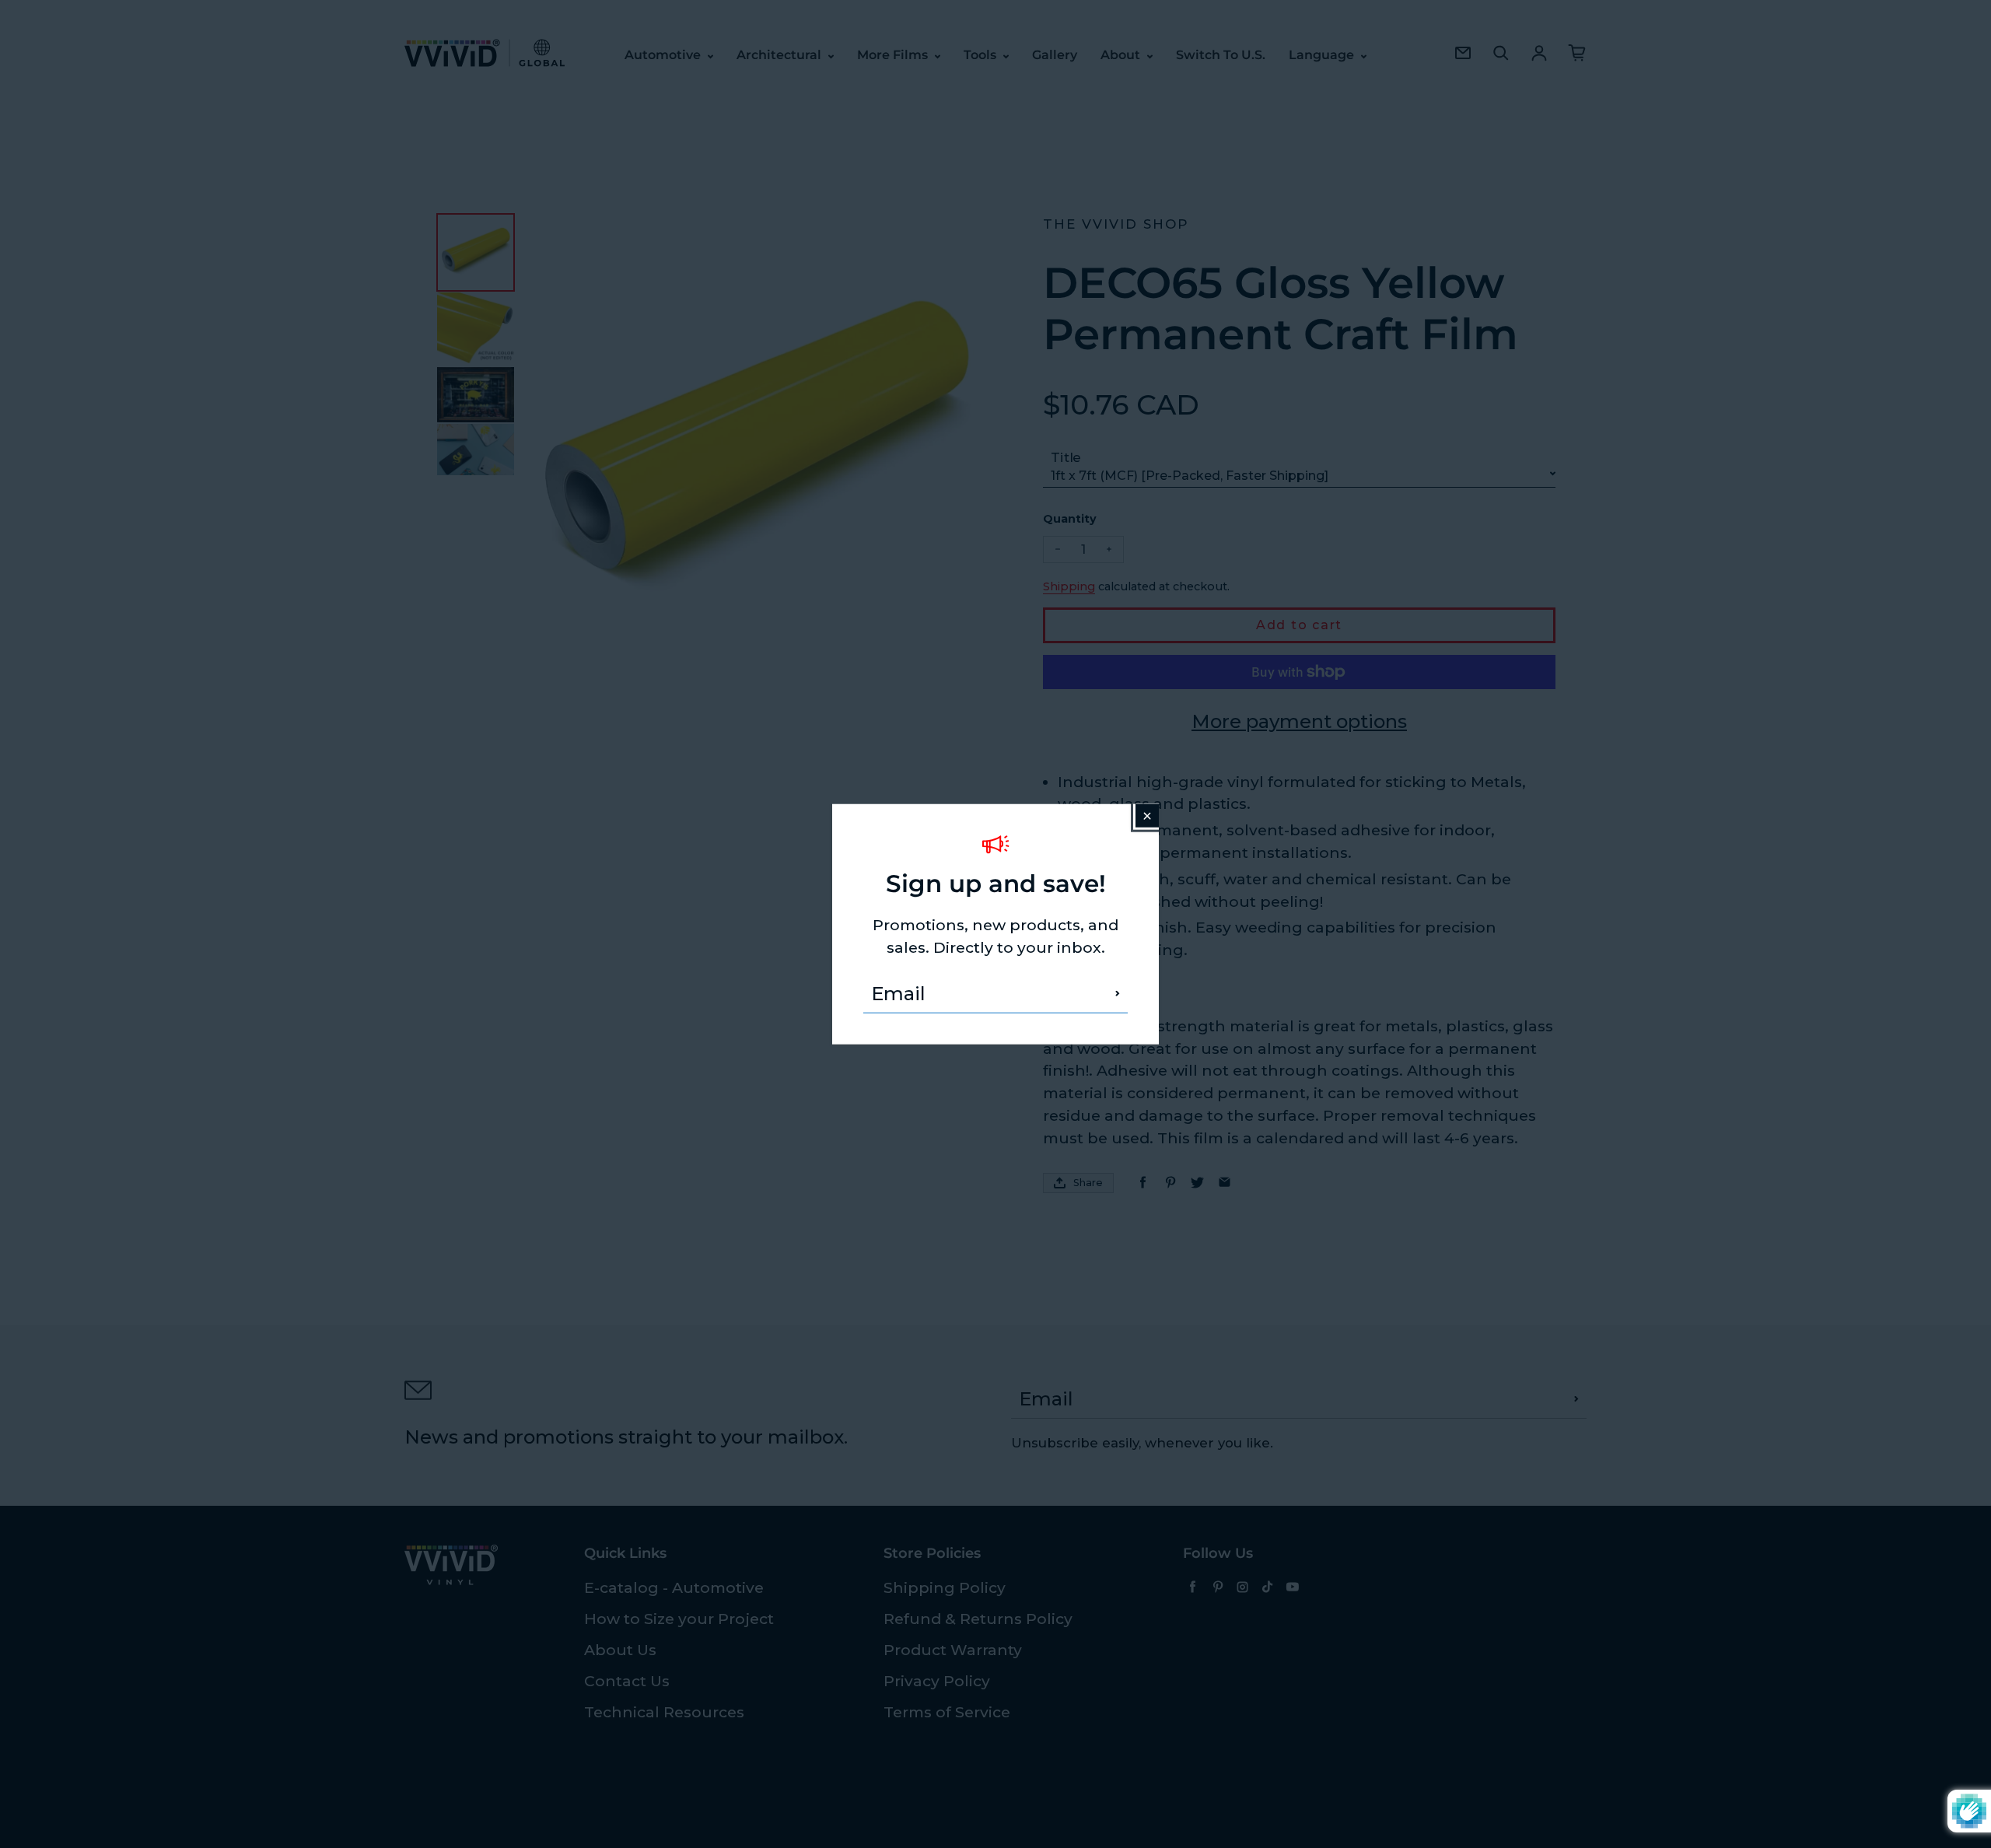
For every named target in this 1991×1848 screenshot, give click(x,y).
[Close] (1147, 816)
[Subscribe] (1118, 993)
